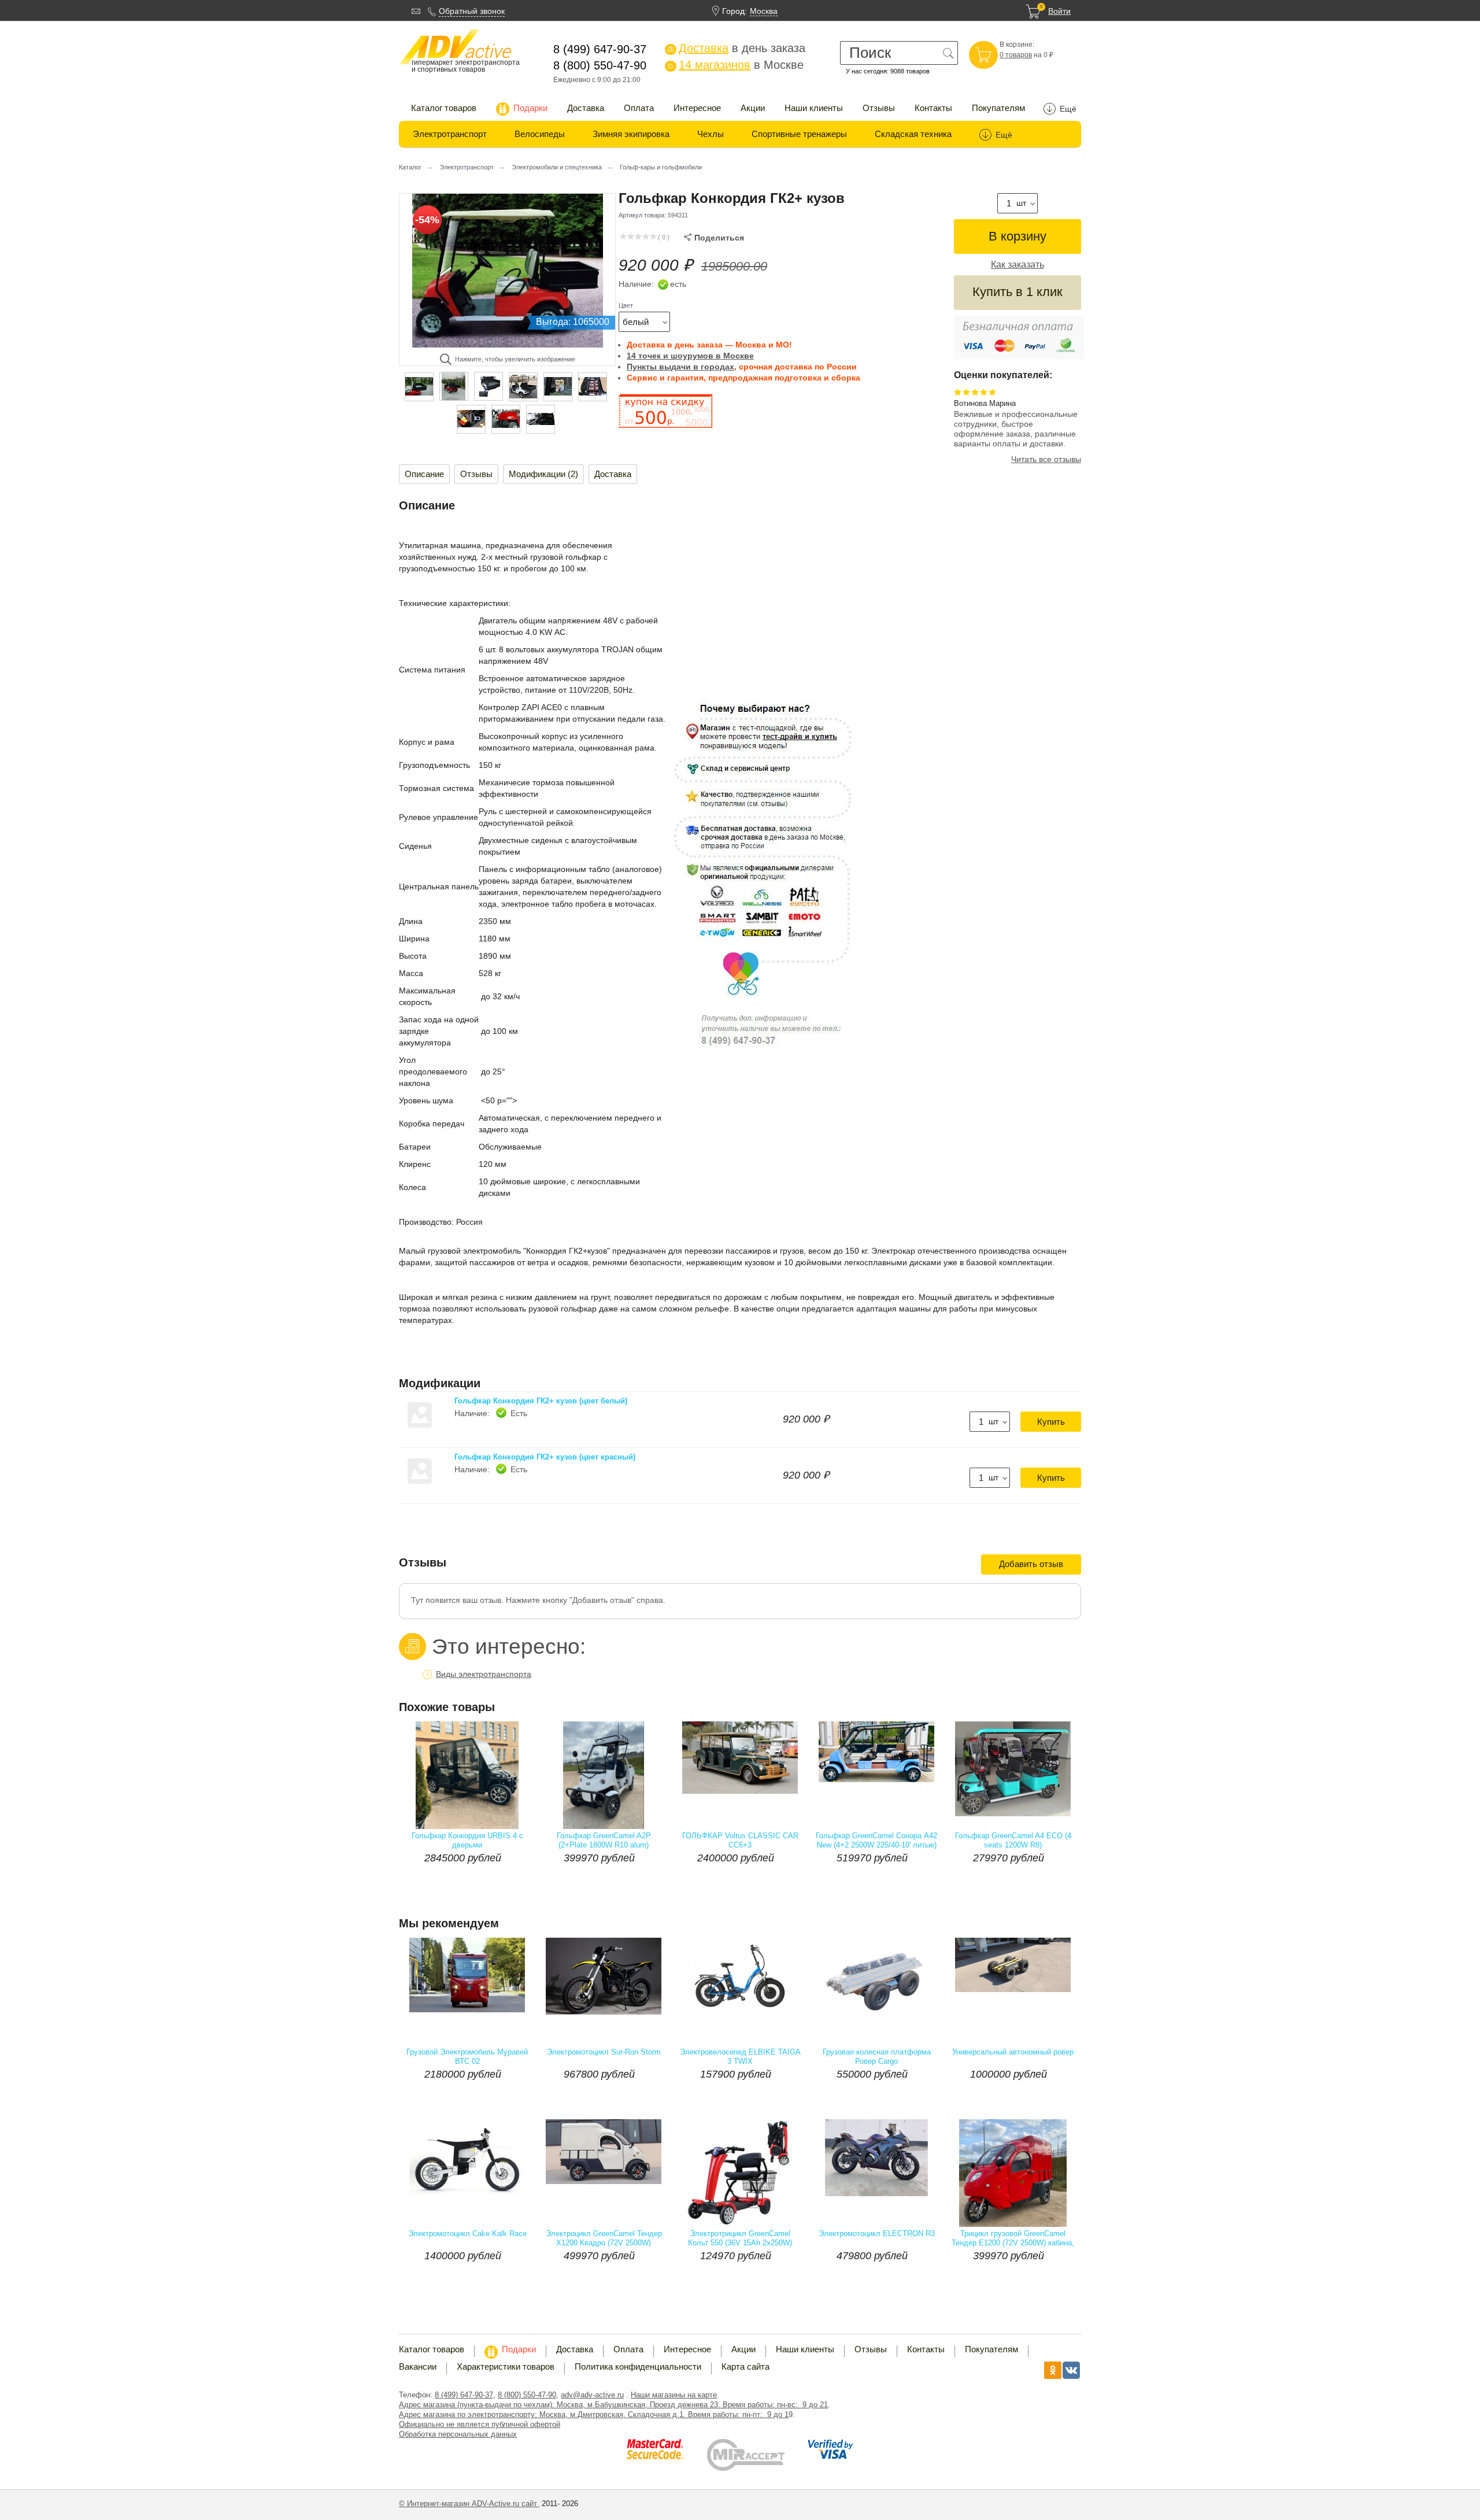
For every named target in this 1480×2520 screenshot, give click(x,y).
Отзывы (879, 108)
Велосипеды (540, 134)
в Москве (735, 65)
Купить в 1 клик (1017, 292)
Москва (764, 11)
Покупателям (998, 108)
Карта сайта (745, 2366)
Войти (1059, 11)
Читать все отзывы (1046, 459)
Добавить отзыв (1031, 1564)
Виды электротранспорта (484, 1674)
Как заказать (1017, 265)
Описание (424, 474)
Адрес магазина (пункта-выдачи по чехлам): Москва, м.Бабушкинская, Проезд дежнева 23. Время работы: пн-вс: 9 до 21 (613, 2405)
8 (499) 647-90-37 (464, 2395)
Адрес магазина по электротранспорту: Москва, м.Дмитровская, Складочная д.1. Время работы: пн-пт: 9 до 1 (594, 2414)
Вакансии (418, 2366)
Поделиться (714, 238)
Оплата (639, 108)
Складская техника (913, 134)
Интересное (697, 108)
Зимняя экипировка (631, 134)
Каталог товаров (444, 108)
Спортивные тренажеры (799, 134)
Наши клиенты (814, 108)
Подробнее (500, 1881)
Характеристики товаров (506, 2366)
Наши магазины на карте (674, 2395)
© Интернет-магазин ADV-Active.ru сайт (469, 2504)
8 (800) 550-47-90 (527, 2395)
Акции (753, 108)
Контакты (933, 108)
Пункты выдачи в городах (680, 367)
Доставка (586, 108)
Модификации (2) (543, 474)
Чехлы (711, 134)
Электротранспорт (450, 134)
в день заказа (736, 48)
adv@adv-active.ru (592, 2395)
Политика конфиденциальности (638, 2366)
